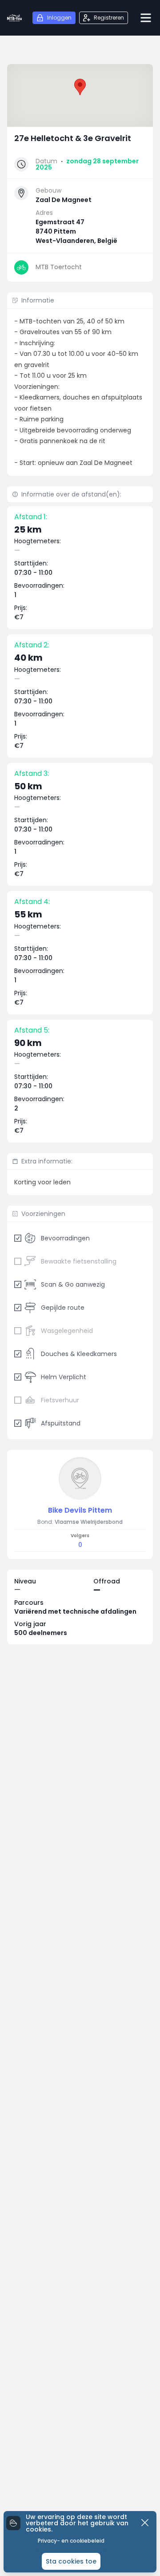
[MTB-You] (14, 18)
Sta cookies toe (71, 2561)
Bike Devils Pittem (80, 1510)
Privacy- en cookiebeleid (71, 2541)
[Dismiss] (145, 2523)
